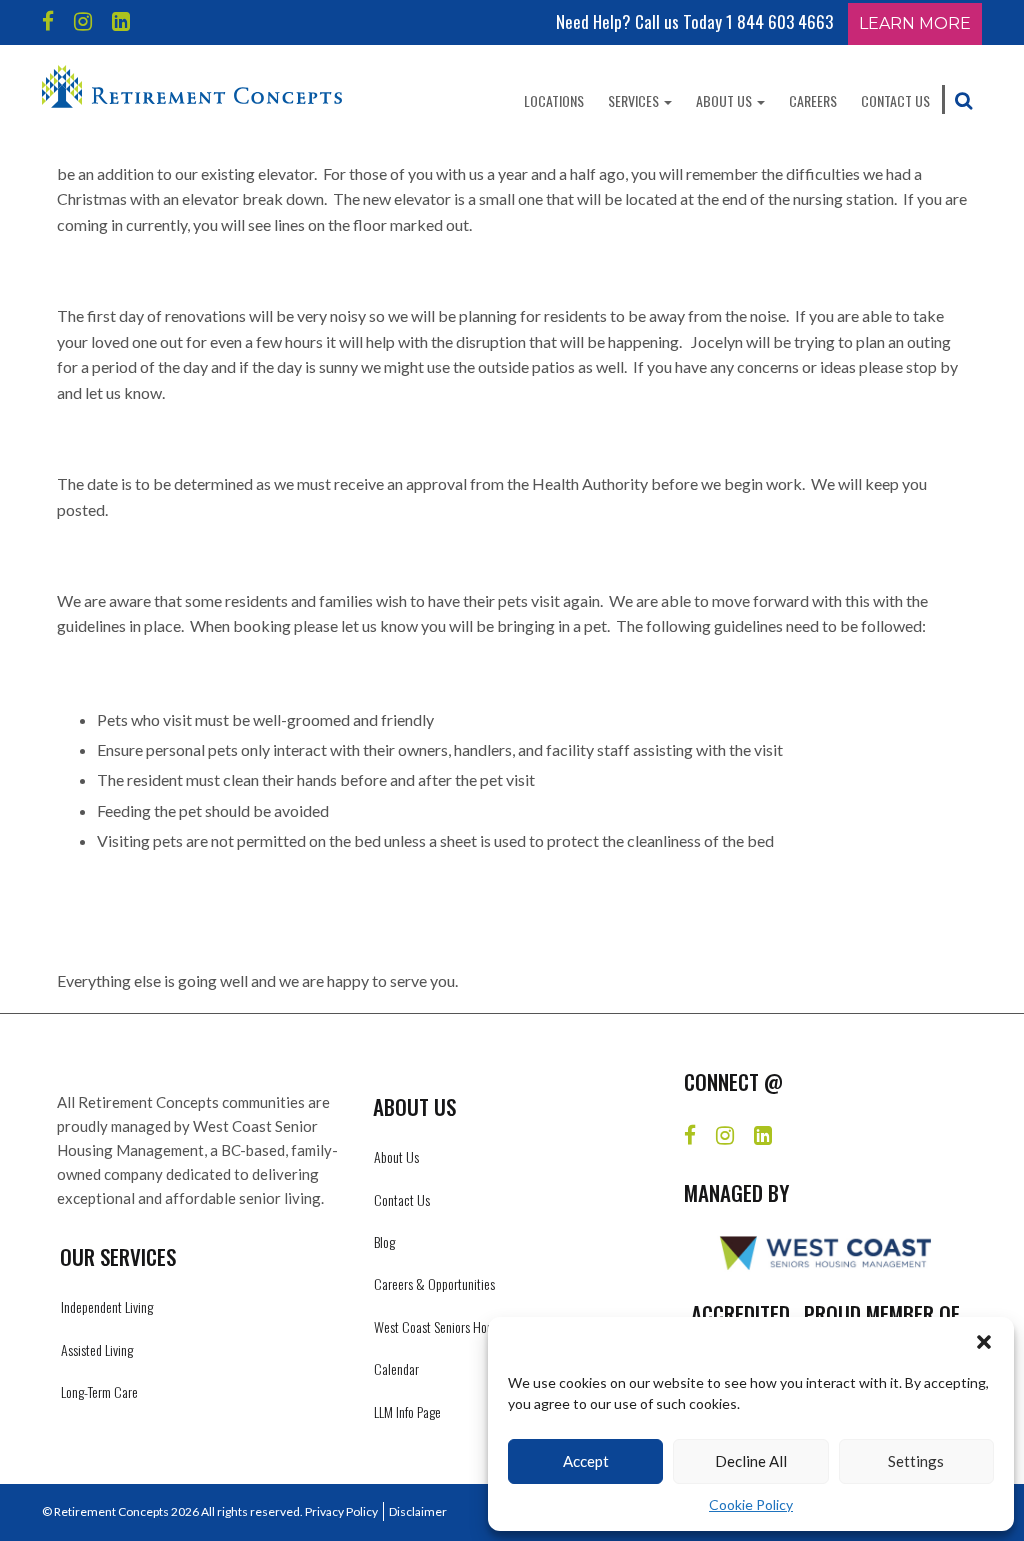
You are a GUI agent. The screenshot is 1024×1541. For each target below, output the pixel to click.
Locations (554, 100)
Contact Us (895, 100)
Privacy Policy (341, 1511)
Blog (384, 1241)
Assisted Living (97, 1349)
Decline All (751, 1461)
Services (635, 100)
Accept (586, 1461)
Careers (813, 100)
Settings (916, 1461)
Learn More (915, 23)
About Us (725, 100)
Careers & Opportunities (434, 1283)
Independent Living (107, 1306)
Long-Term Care (99, 1391)
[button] (984, 1342)
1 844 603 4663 (779, 21)
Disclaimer (418, 1511)
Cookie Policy (751, 1504)
